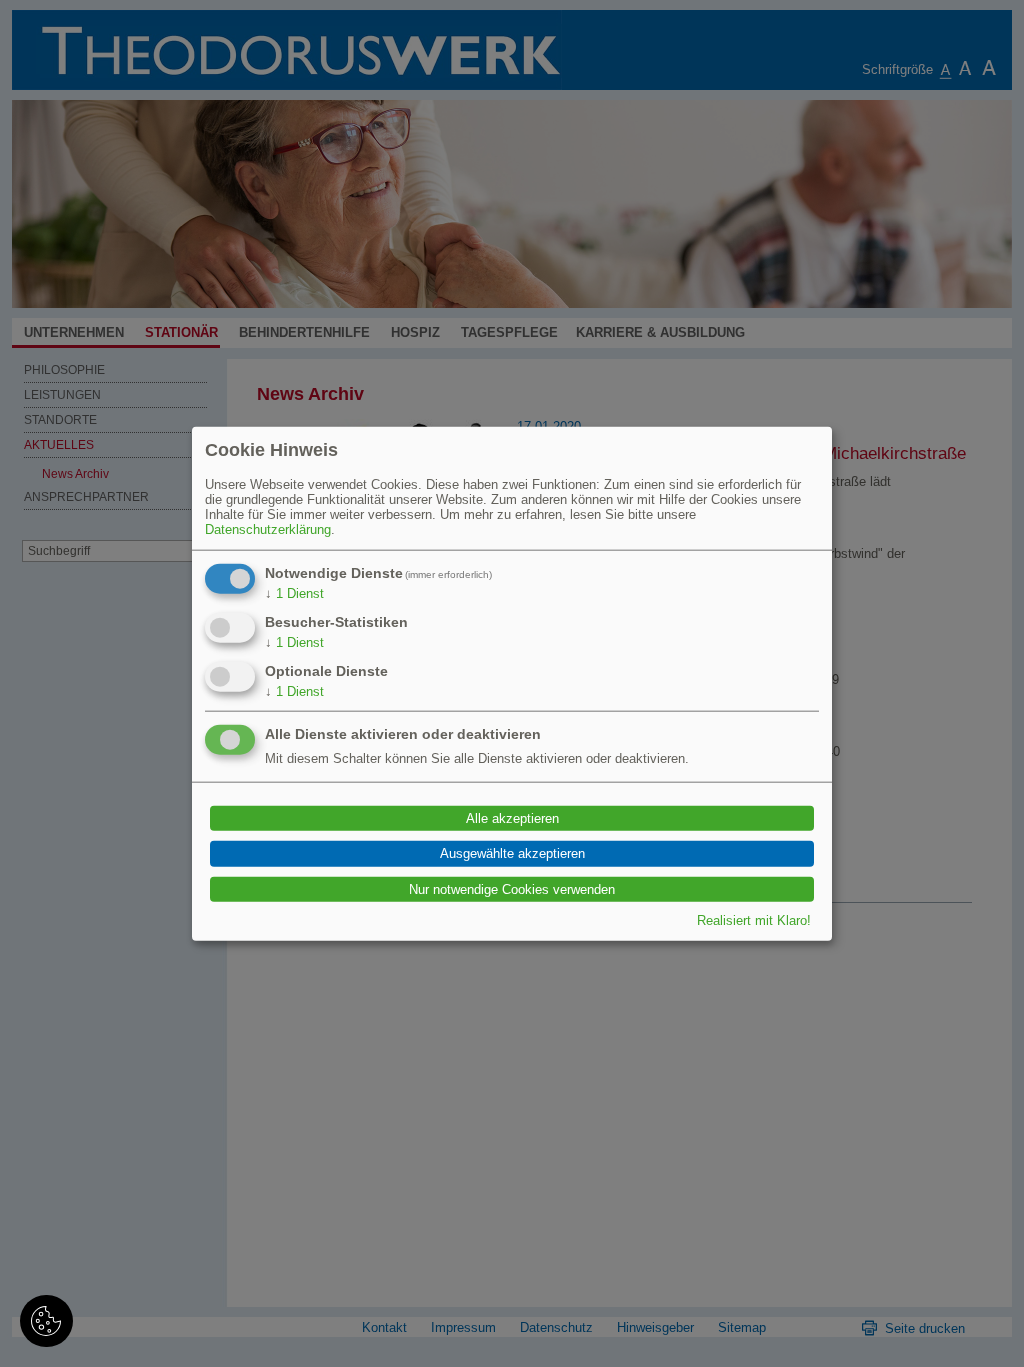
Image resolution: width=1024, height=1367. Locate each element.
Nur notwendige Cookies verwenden (512, 888)
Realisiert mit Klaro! (754, 920)
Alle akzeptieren (512, 818)
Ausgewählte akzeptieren (512, 853)
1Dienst (294, 592)
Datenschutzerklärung (268, 528)
